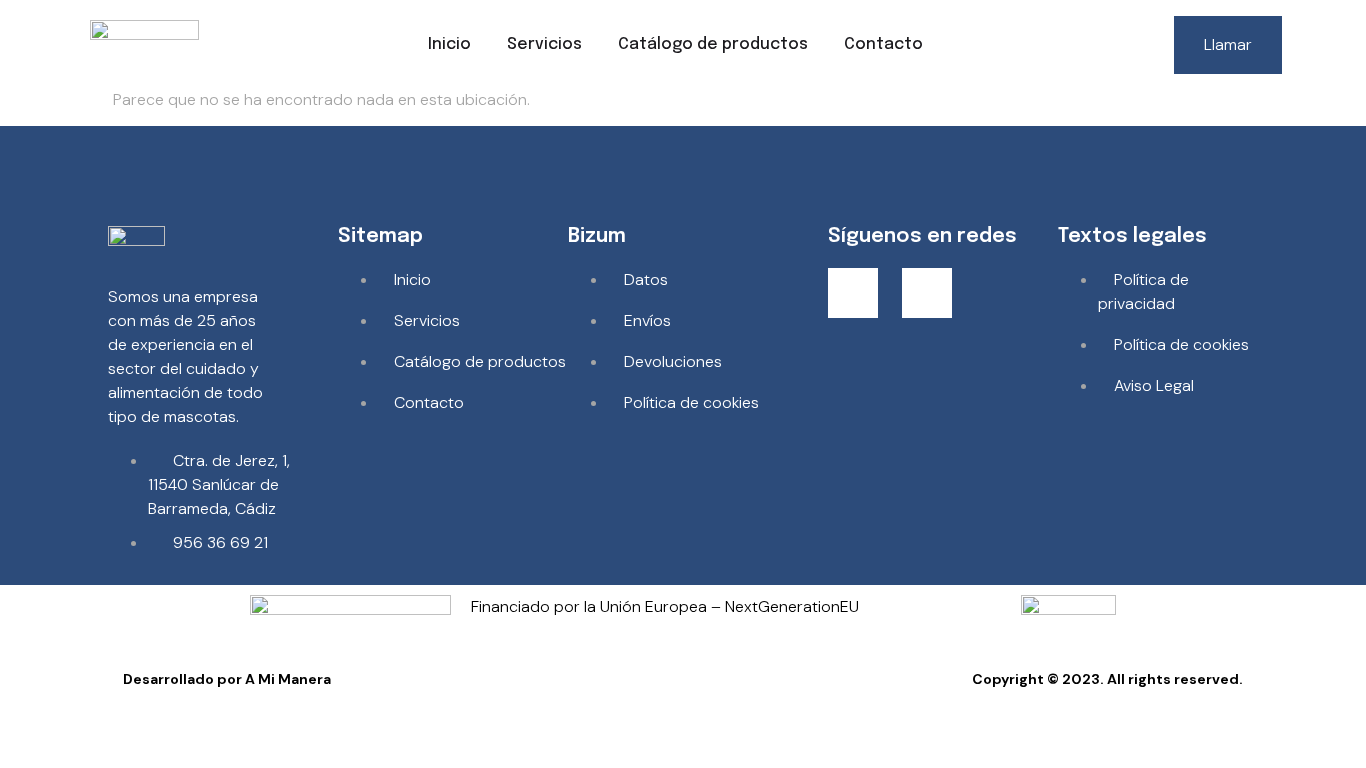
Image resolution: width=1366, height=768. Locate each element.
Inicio (449, 44)
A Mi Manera (288, 679)
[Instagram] (927, 293)
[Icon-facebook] (853, 293)
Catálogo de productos (713, 44)
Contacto (883, 44)
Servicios (544, 44)
